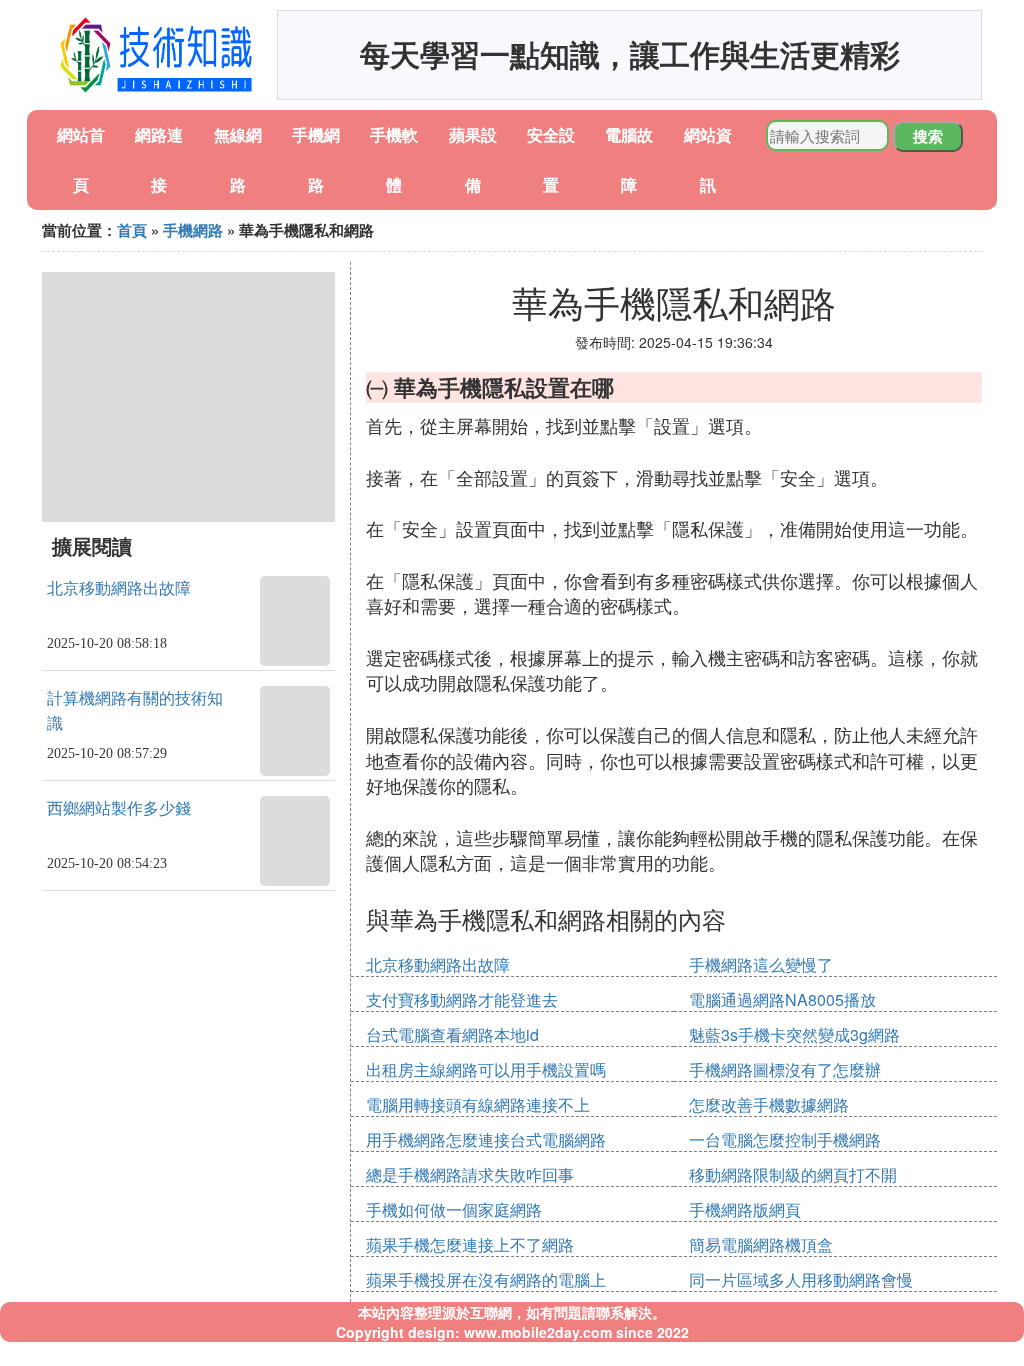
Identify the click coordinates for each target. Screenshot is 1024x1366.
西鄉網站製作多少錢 (119, 808)
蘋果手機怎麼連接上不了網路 (470, 1244)
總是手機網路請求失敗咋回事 (470, 1174)
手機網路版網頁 (745, 1209)
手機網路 (193, 230)
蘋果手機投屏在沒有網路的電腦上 (486, 1279)
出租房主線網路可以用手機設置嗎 (486, 1069)
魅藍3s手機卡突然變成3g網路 (794, 1034)
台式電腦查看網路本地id (452, 1034)
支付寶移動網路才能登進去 (462, 999)
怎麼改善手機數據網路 (769, 1104)
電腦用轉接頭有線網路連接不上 (478, 1104)
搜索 (928, 136)
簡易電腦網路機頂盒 (761, 1244)
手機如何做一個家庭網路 (454, 1209)
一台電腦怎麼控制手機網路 (785, 1139)
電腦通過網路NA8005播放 (782, 999)
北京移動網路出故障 (119, 588)
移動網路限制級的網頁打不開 (793, 1174)
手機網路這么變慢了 (761, 964)
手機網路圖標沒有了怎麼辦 (785, 1069)
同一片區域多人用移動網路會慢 (801, 1279)
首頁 (132, 230)
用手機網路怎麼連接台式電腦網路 (486, 1139)
